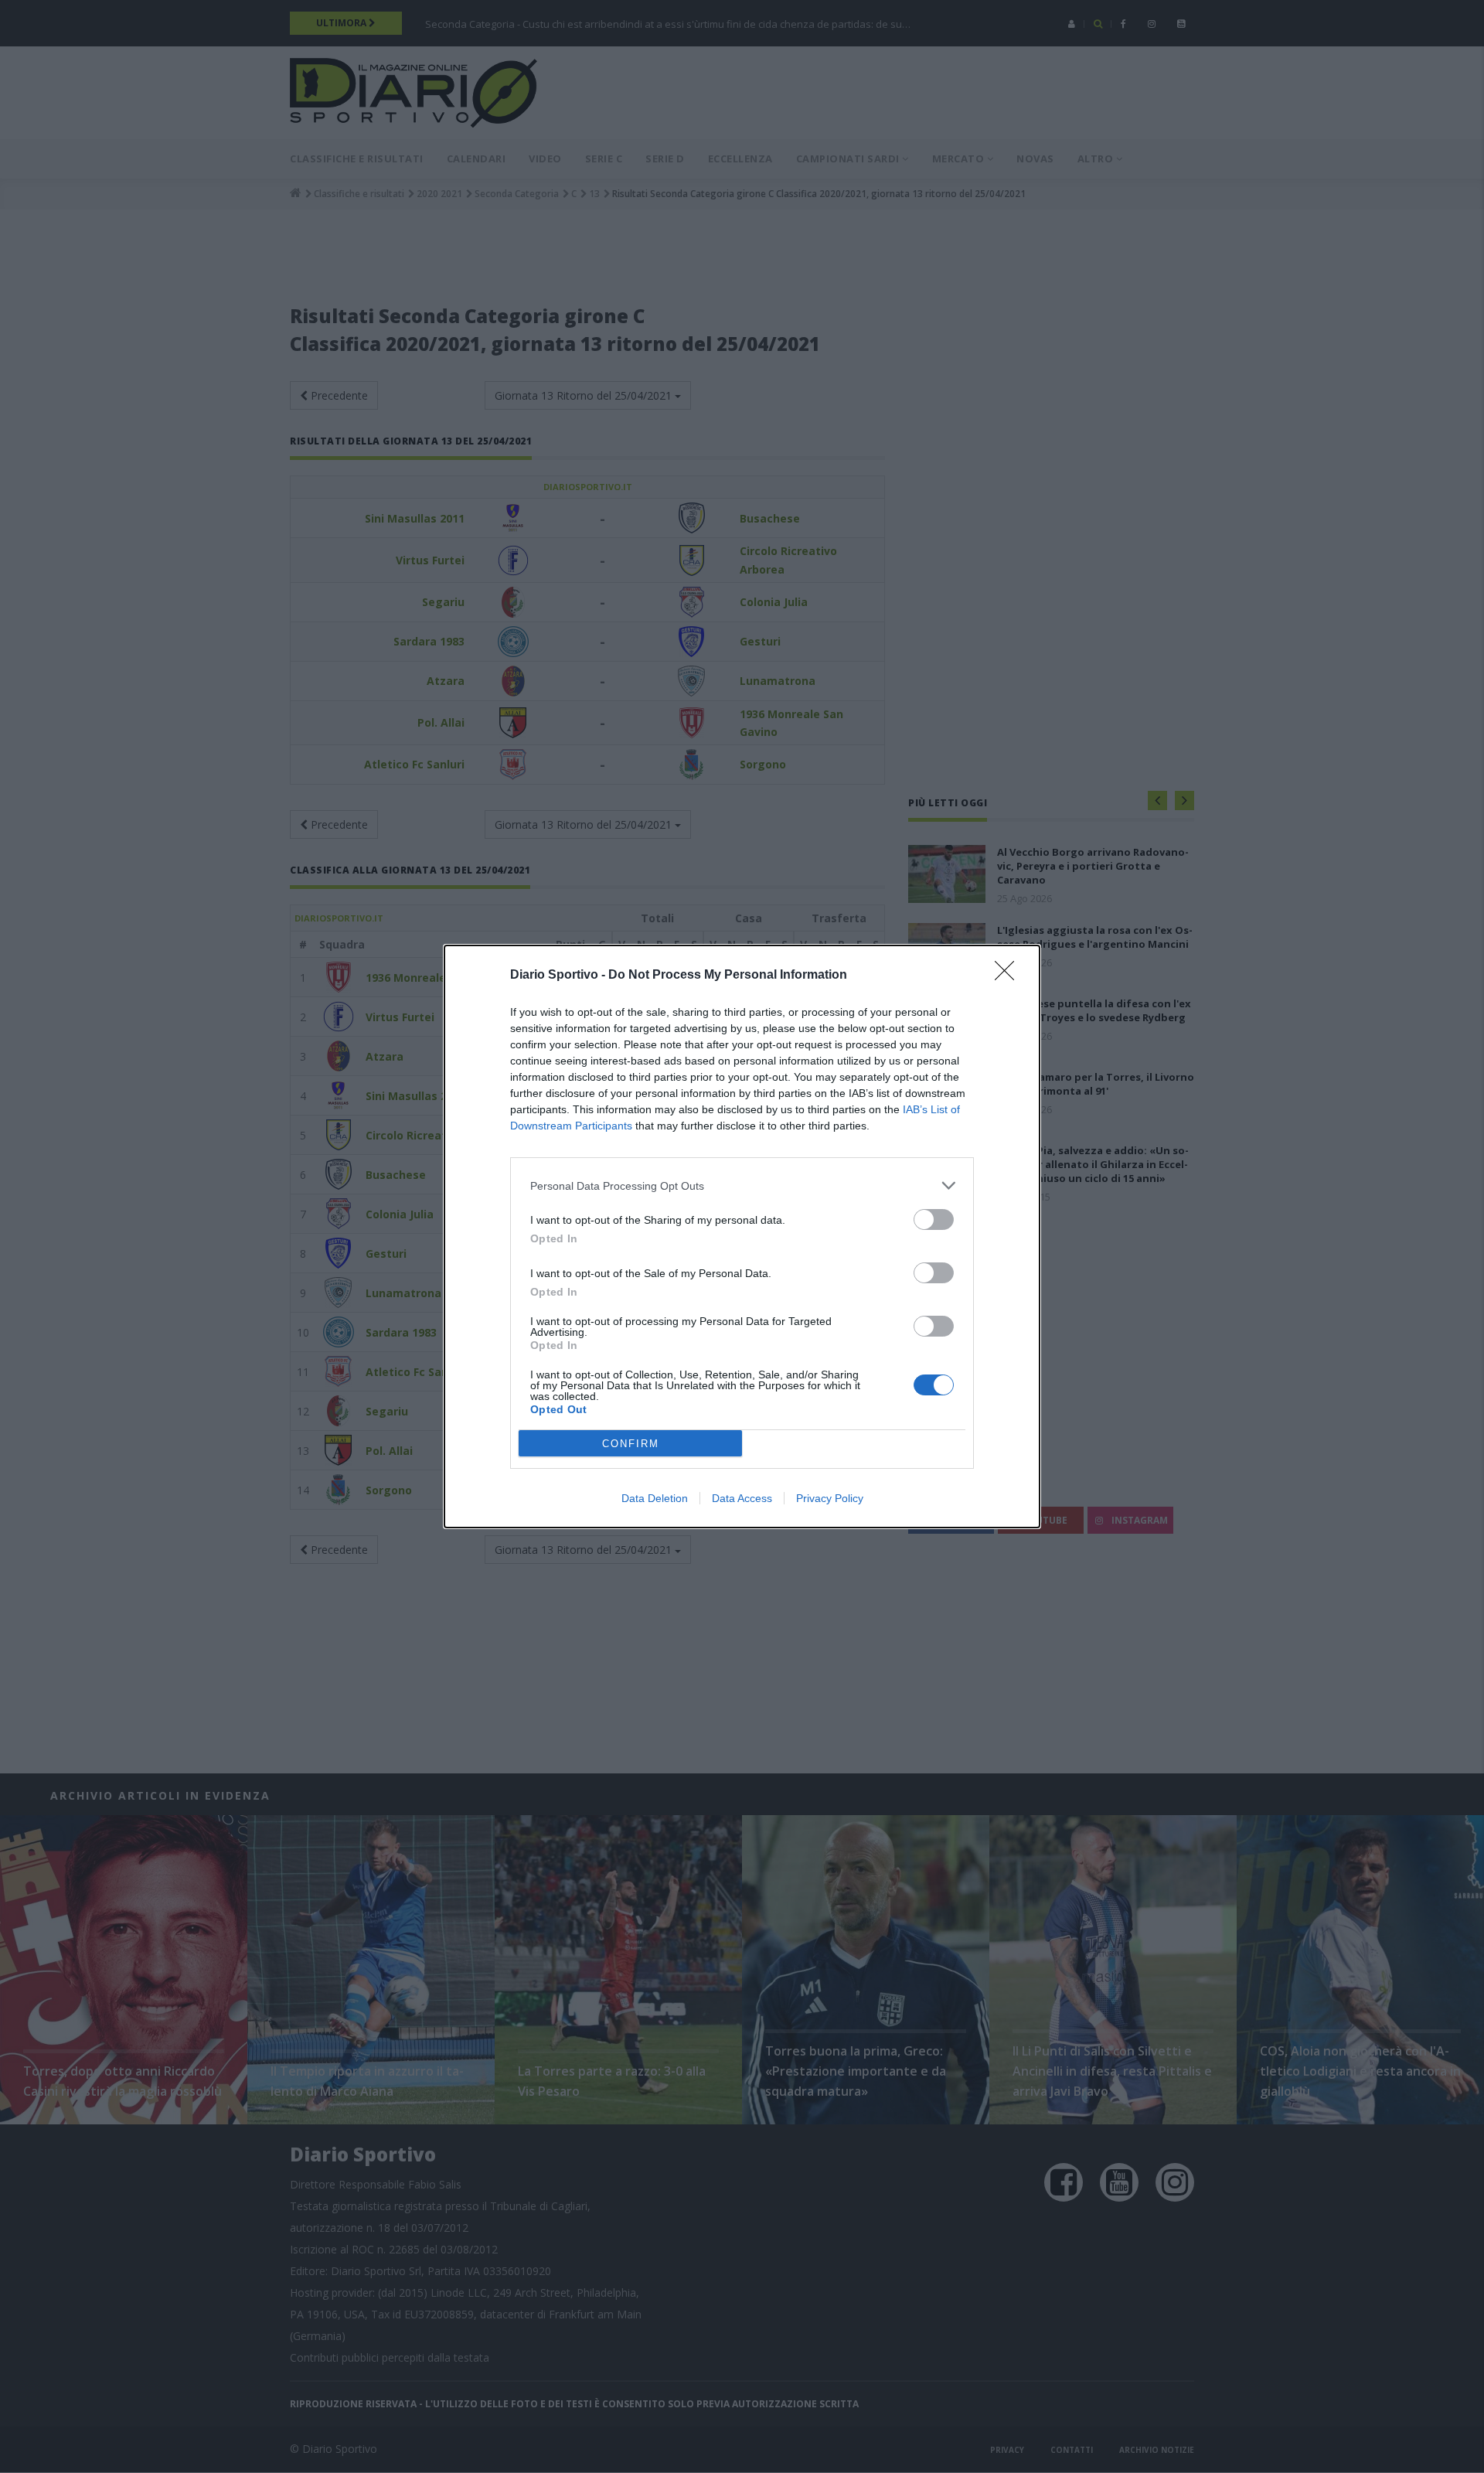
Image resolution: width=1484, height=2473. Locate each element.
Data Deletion (655, 1498)
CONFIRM (631, 1444)
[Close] (1009, 976)
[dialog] (742, 1236)
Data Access (742, 1498)
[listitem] (742, 1185)
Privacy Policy (830, 1498)
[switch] (934, 1219)
